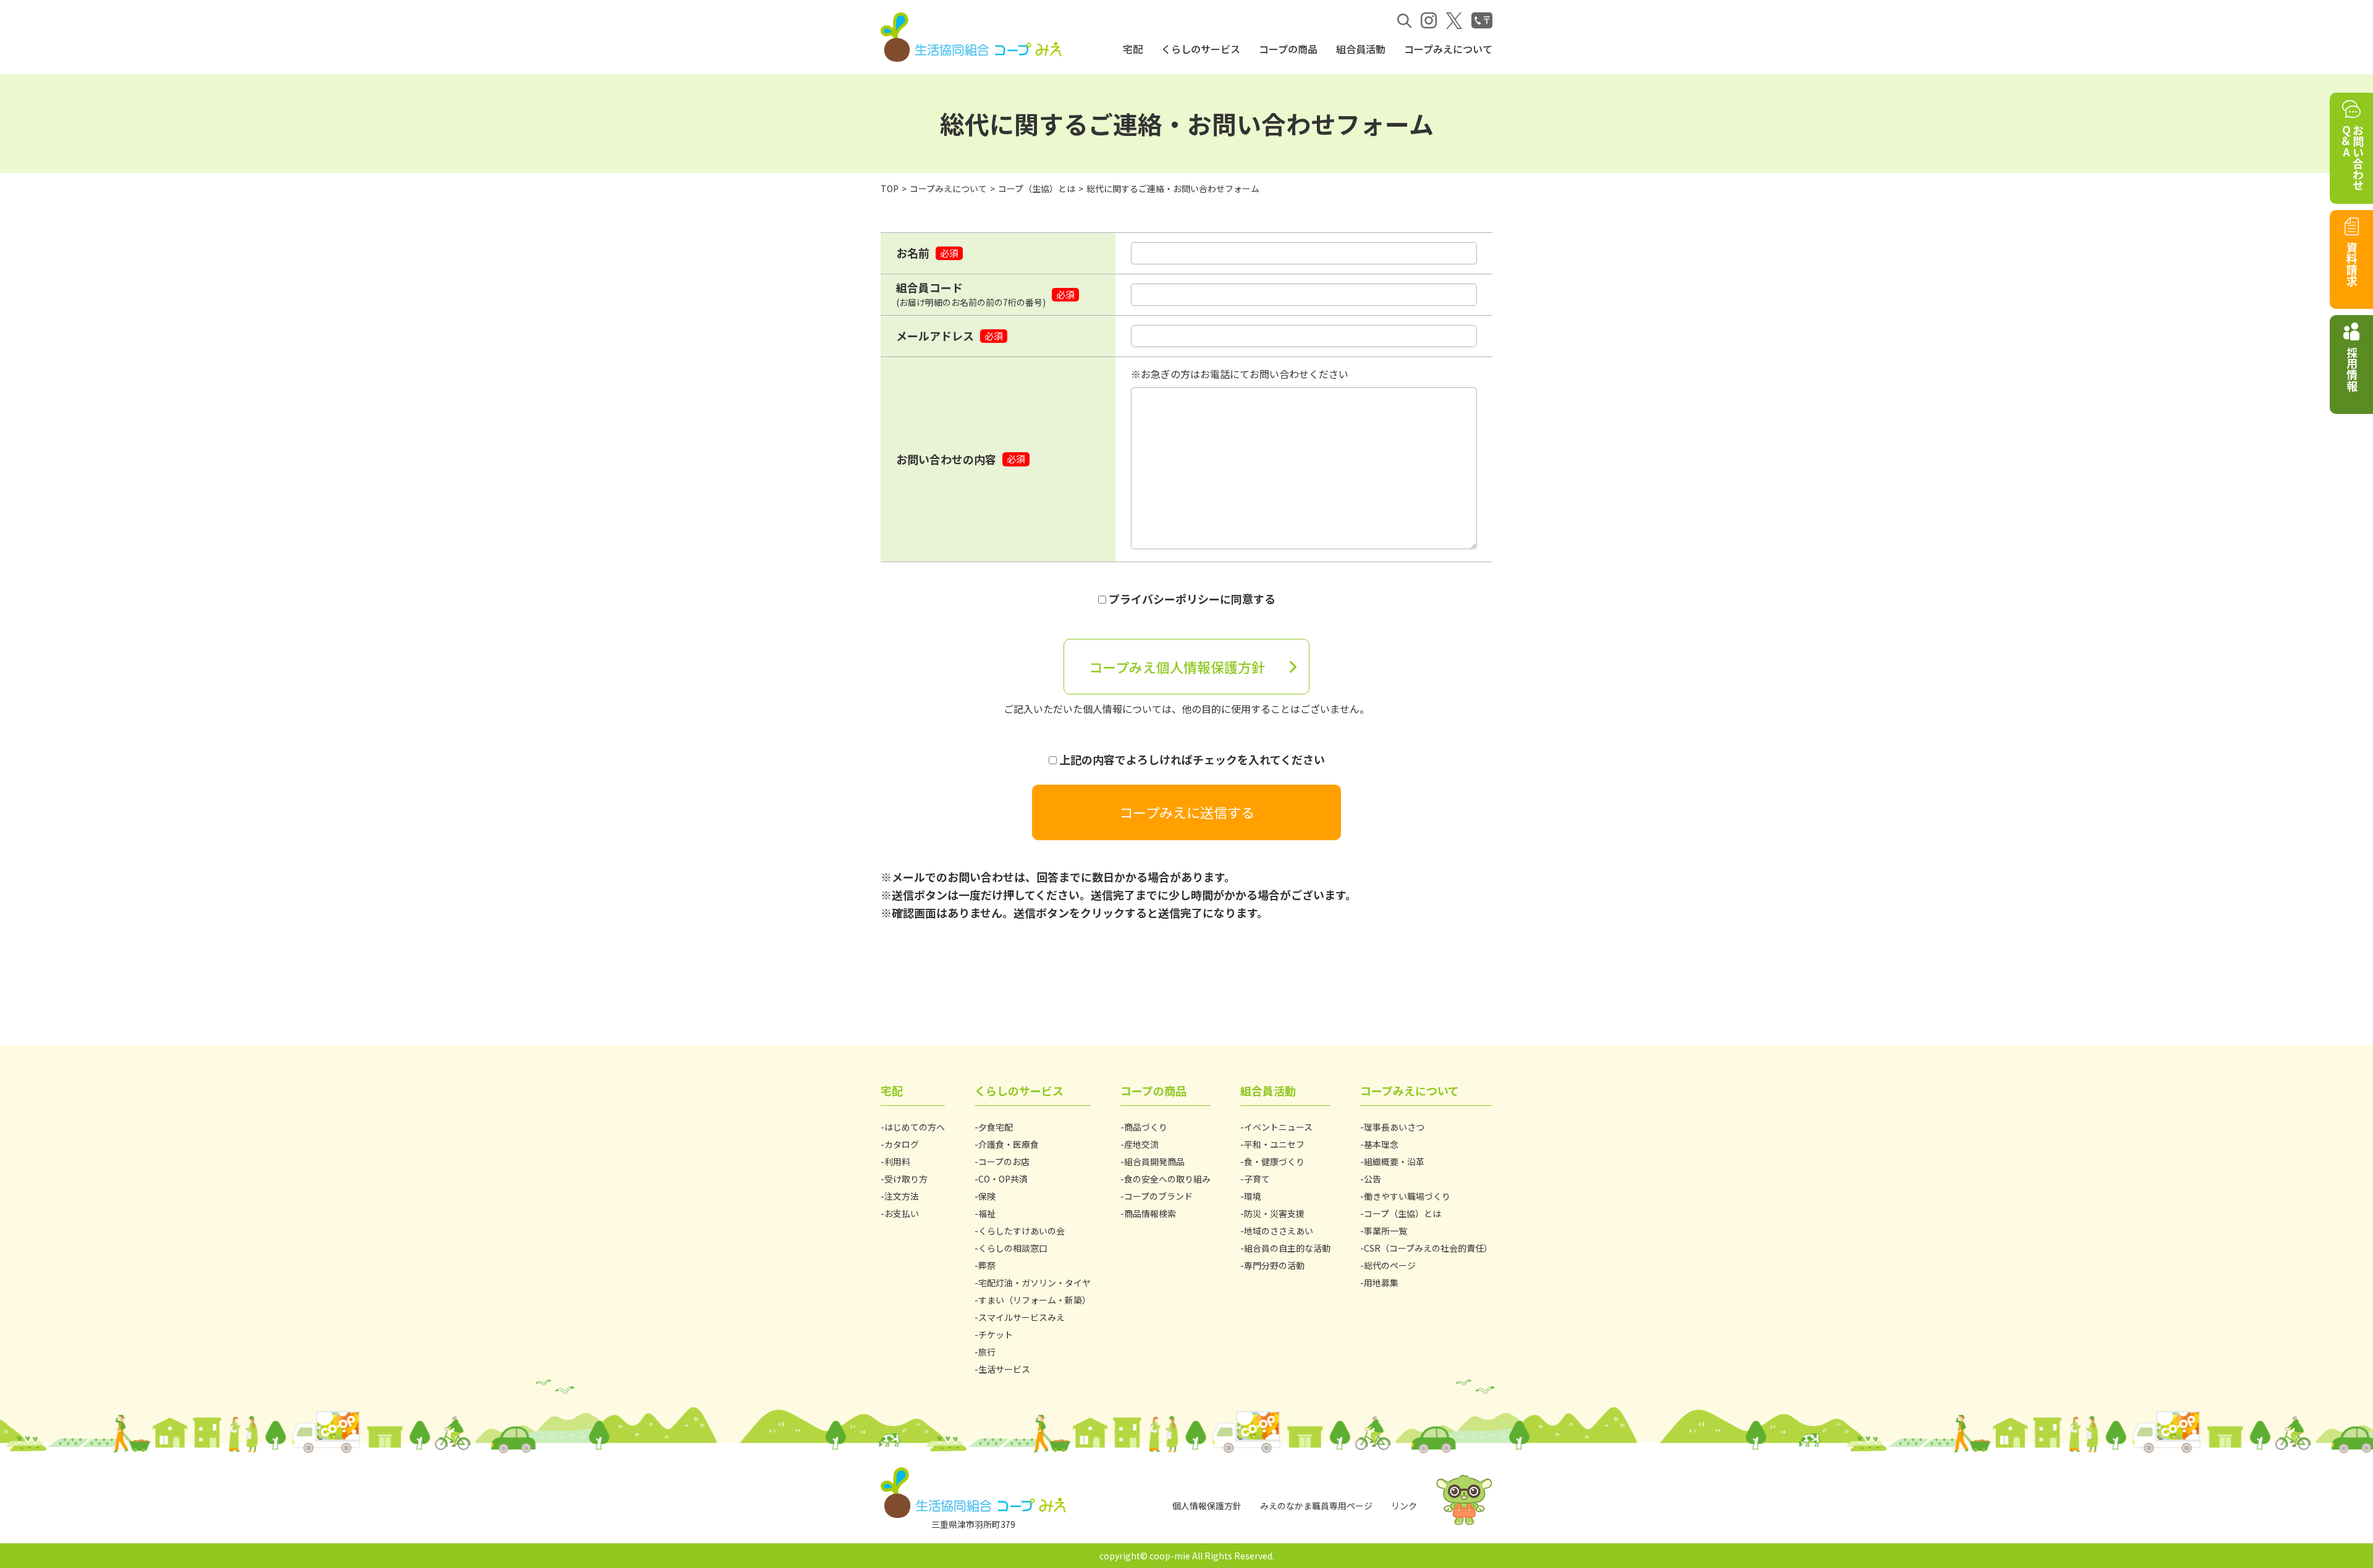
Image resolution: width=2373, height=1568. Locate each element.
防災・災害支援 (1274, 1213)
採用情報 (2352, 369)
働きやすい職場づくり (1407, 1196)
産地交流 (1141, 1144)
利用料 (897, 1161)
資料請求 (2352, 264)
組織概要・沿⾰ (1394, 1161)
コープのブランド (1158, 1196)
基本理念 (1381, 1144)
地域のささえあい (1279, 1231)
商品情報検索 (1150, 1213)
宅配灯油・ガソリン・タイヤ (1034, 1283)
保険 (987, 1196)
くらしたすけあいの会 (1022, 1231)
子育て (1257, 1179)
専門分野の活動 (1274, 1265)
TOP (890, 188)
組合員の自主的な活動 (1287, 1248)
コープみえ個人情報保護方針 (1177, 667)
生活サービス (1004, 1369)
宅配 (1133, 49)
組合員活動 (1361, 49)
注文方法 (902, 1196)
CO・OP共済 (1003, 1179)
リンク (1404, 1506)
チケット (996, 1334)
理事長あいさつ (1394, 1127)
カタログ (902, 1144)
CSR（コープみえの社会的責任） (1428, 1248)
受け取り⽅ (906, 1179)
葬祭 (987, 1265)
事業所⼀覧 (1385, 1231)
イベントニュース (1278, 1127)
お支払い (902, 1213)
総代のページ (1390, 1265)
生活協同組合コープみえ (973, 37)
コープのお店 (1004, 1161)
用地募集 (1381, 1283)
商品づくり (1146, 1127)
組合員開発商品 (1154, 1161)
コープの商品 (1288, 49)
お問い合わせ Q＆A (2352, 158)
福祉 (987, 1213)
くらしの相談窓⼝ (1013, 1248)
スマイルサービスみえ (1022, 1317)
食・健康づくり (1274, 1161)
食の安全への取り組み (1167, 1179)
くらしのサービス (1201, 49)
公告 (1373, 1179)
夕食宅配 (996, 1127)
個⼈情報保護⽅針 (1207, 1506)
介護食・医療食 (1009, 1144)
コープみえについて (1448, 49)
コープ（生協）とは (1037, 188)
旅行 (987, 1352)
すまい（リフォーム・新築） (1034, 1300)
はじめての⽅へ (915, 1127)
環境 (1253, 1196)
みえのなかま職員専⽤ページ (1316, 1506)
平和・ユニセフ (1274, 1144)
